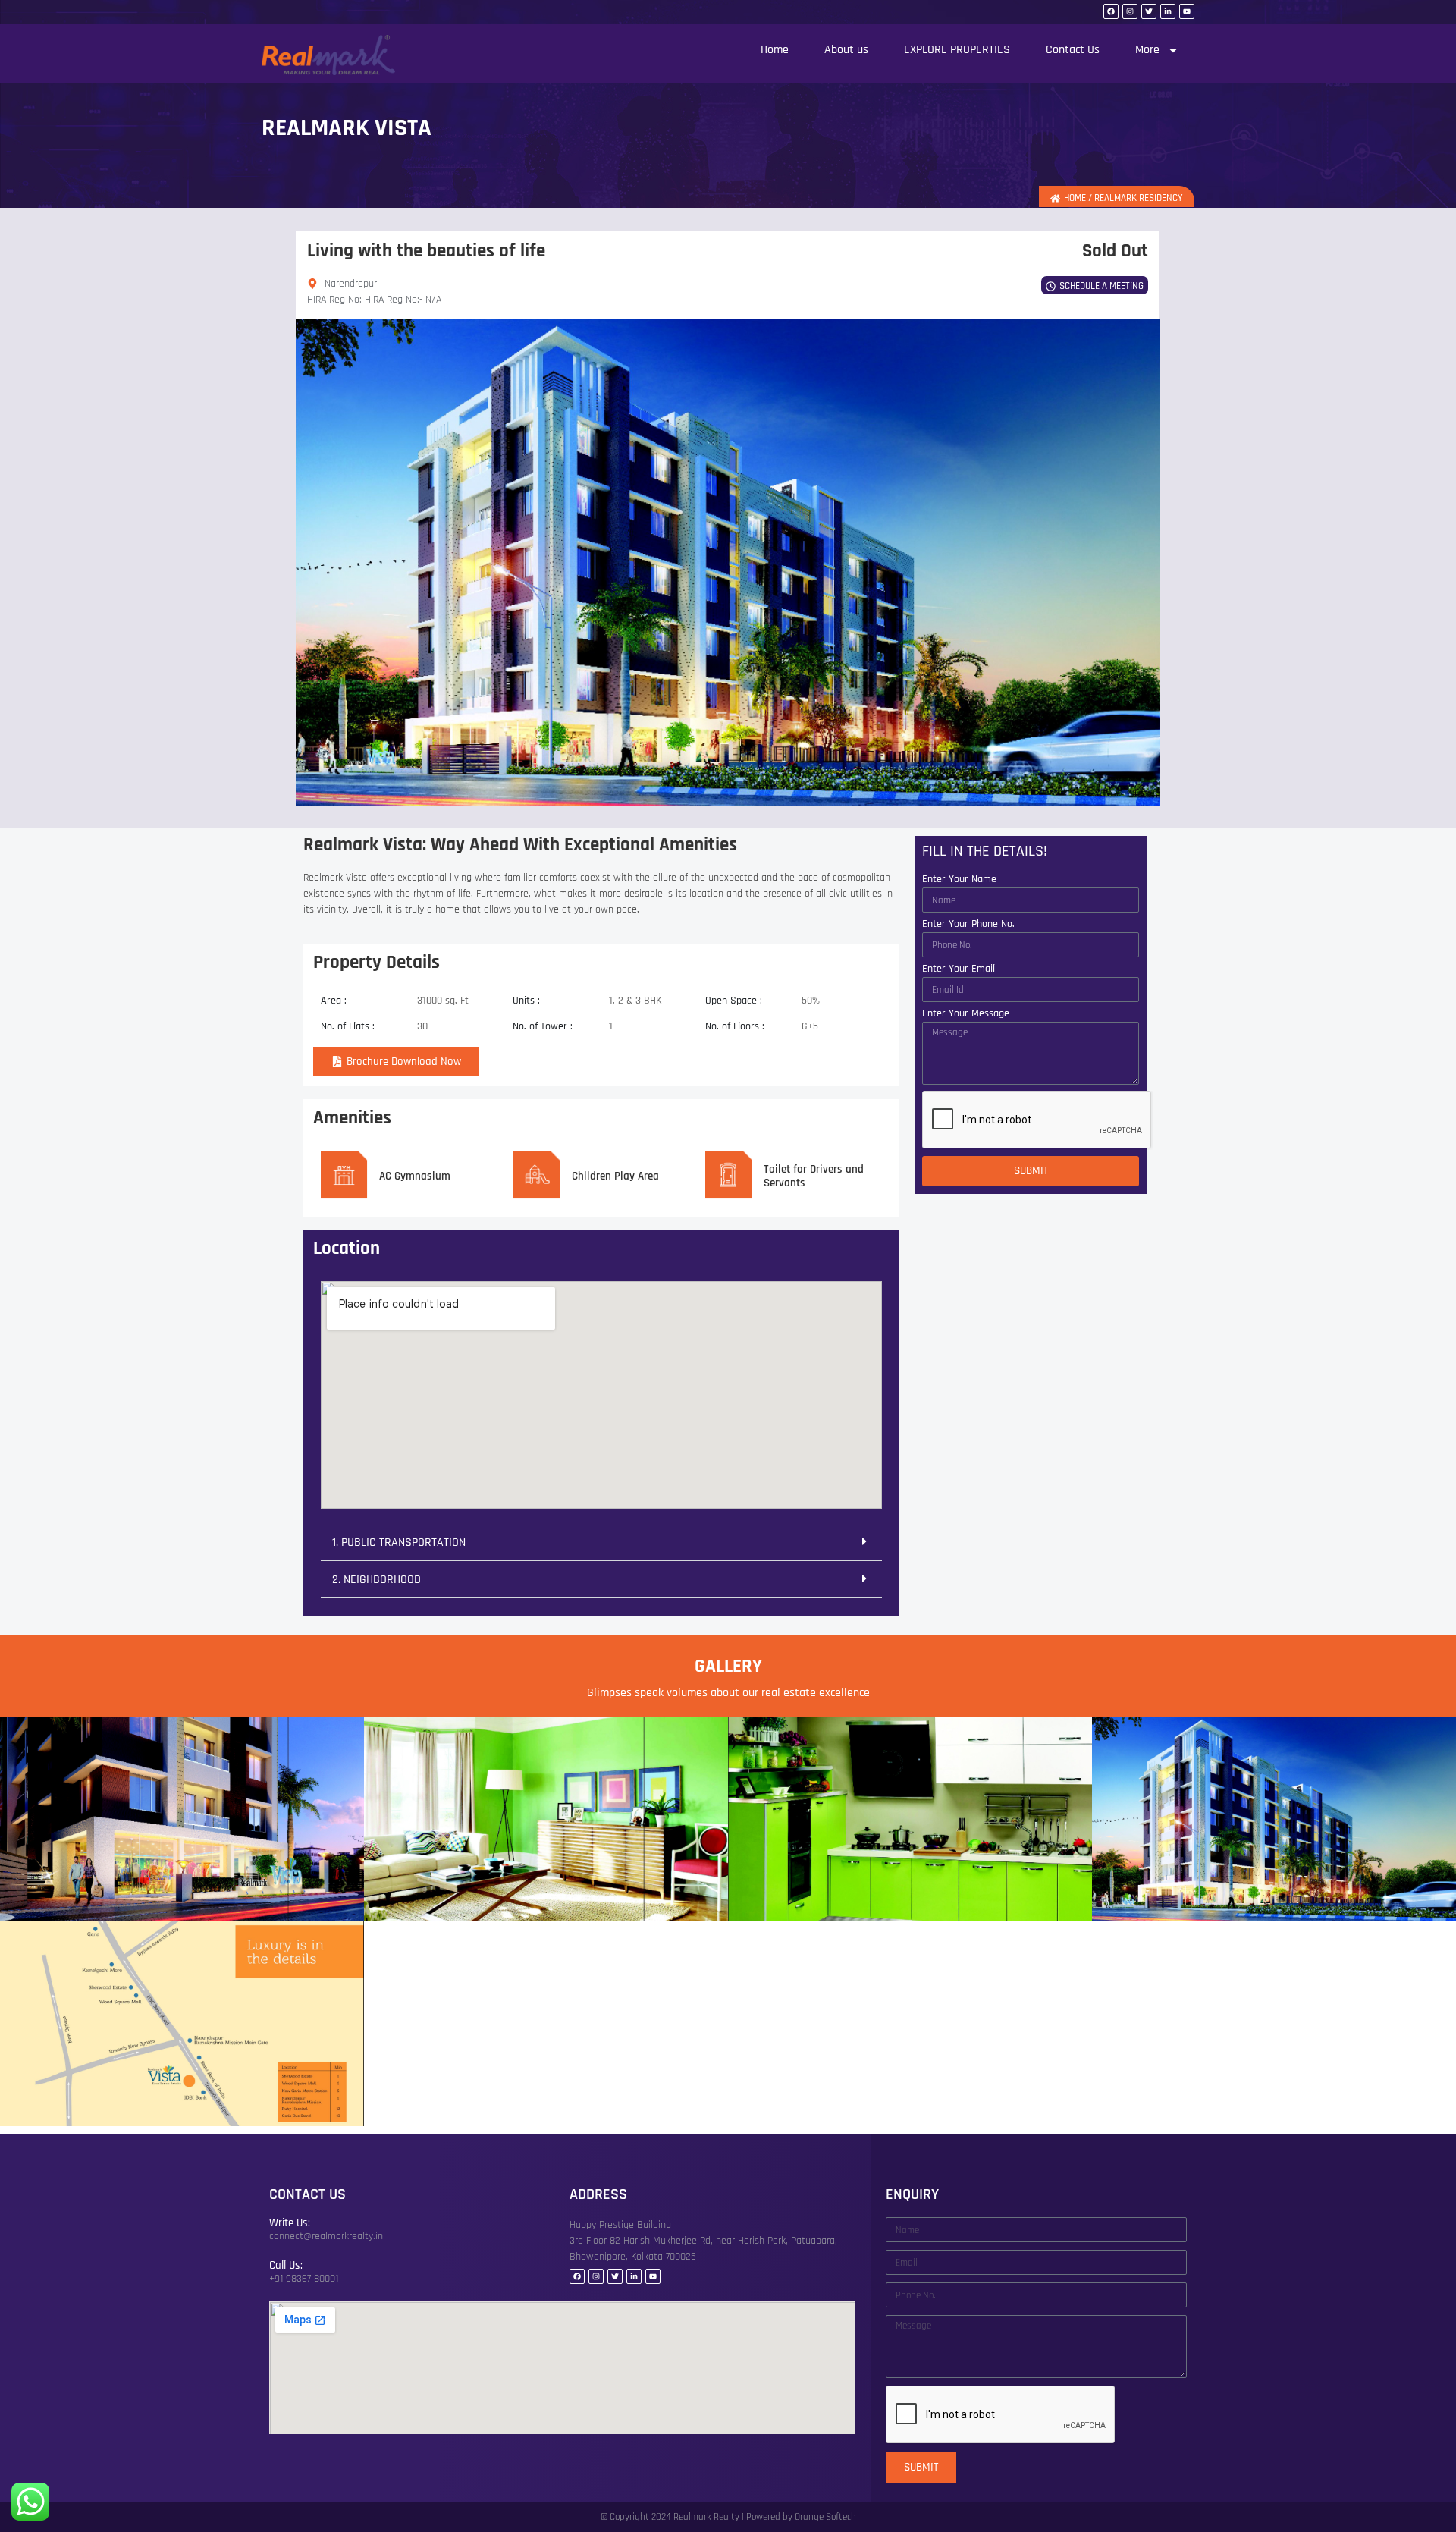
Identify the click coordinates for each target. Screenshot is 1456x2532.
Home (775, 50)
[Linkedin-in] (1168, 11)
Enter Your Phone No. (968, 925)
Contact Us (1073, 50)
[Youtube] (1187, 11)
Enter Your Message (966, 1014)
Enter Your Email (959, 969)
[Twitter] (1149, 11)
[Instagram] (1130, 11)
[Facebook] (1111, 11)
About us (846, 50)
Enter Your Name (959, 880)
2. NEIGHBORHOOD (377, 1580)
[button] (601, 1542)
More (1147, 50)
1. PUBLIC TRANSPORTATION (399, 1542)
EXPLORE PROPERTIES (957, 50)
